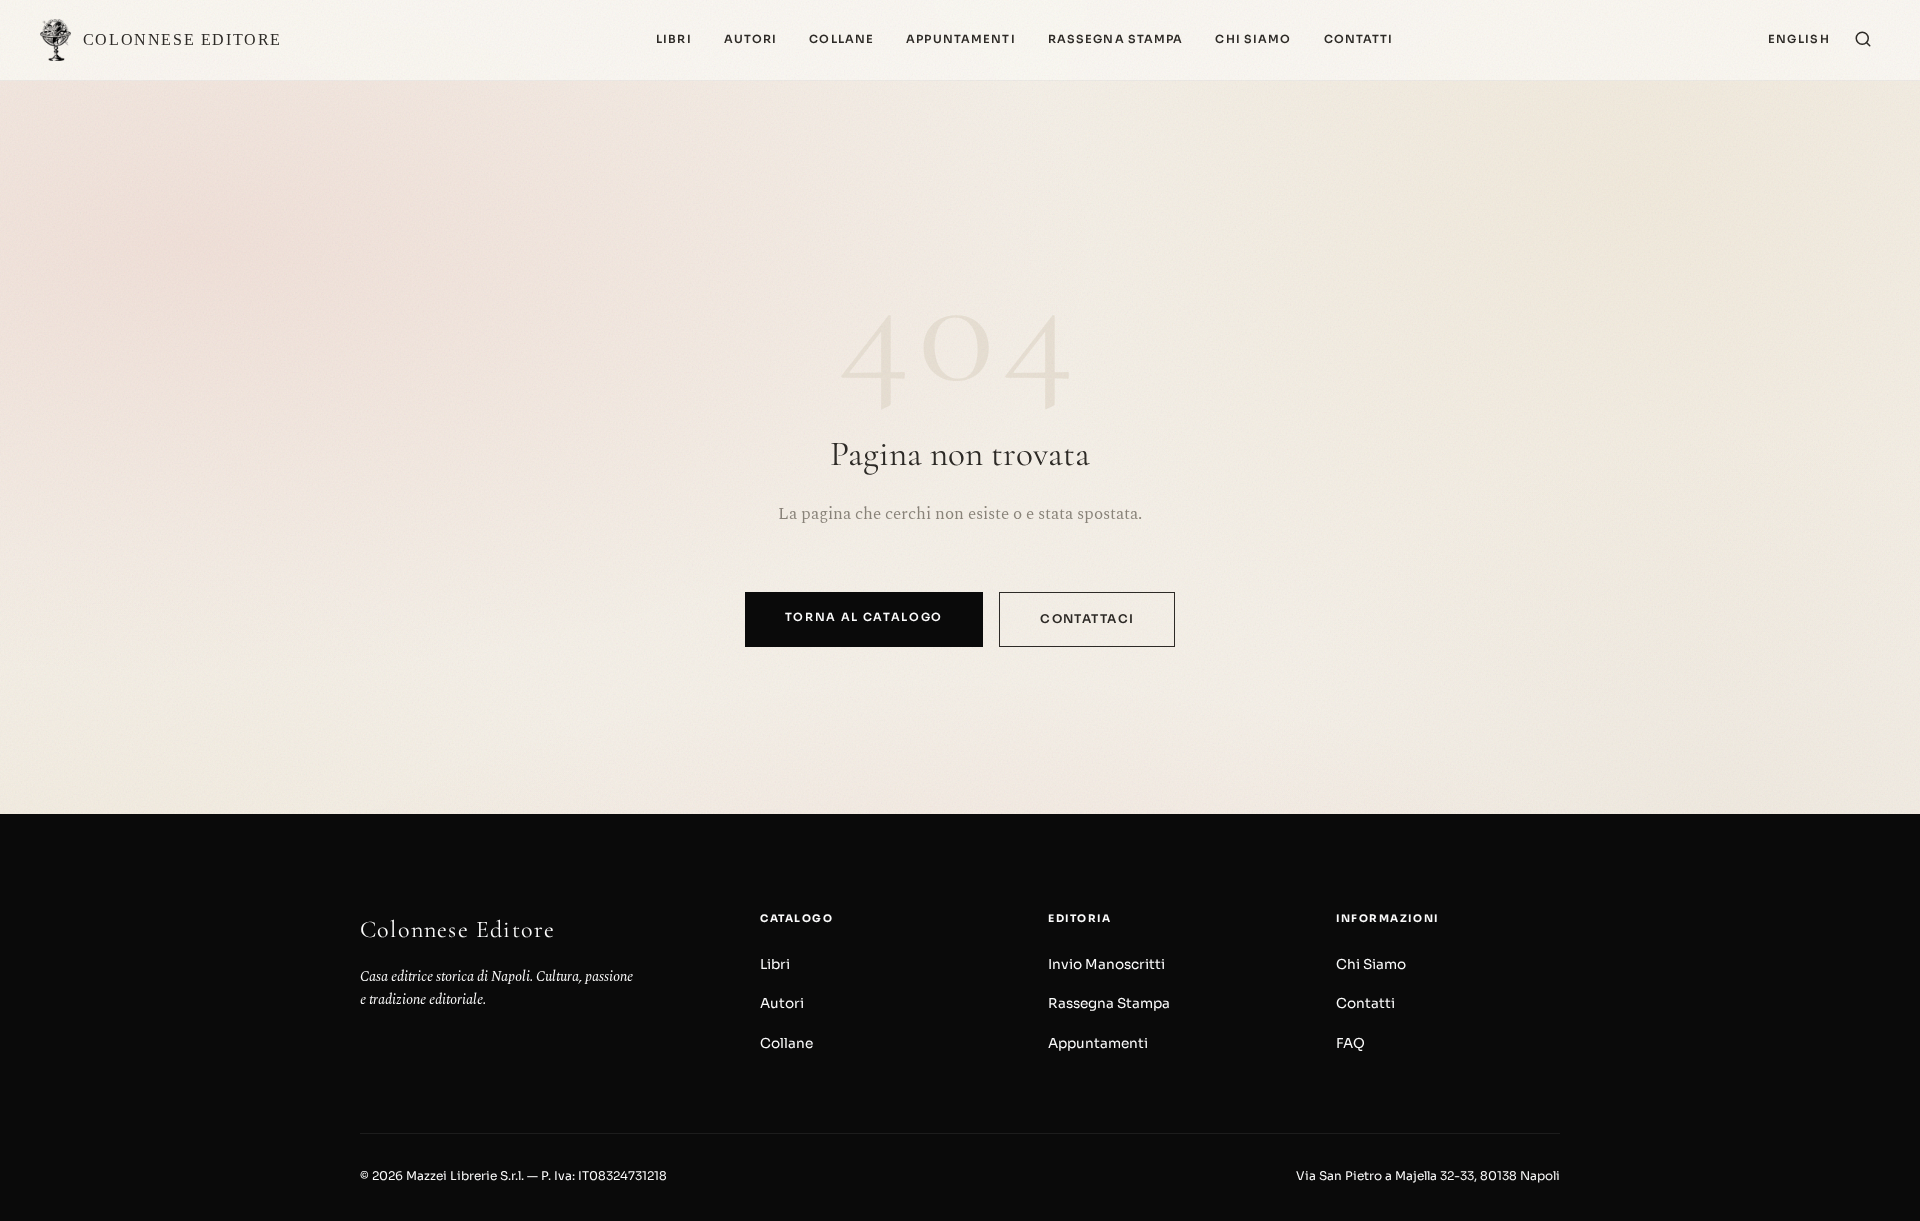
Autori (751, 39)
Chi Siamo (1253, 39)
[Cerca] (1863, 40)
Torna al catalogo (864, 617)
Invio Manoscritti (1106, 964)
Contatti (1359, 39)
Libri (674, 39)
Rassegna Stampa (1116, 39)
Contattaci (1087, 618)
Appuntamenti (960, 39)
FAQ (1350, 1043)
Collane (841, 39)
